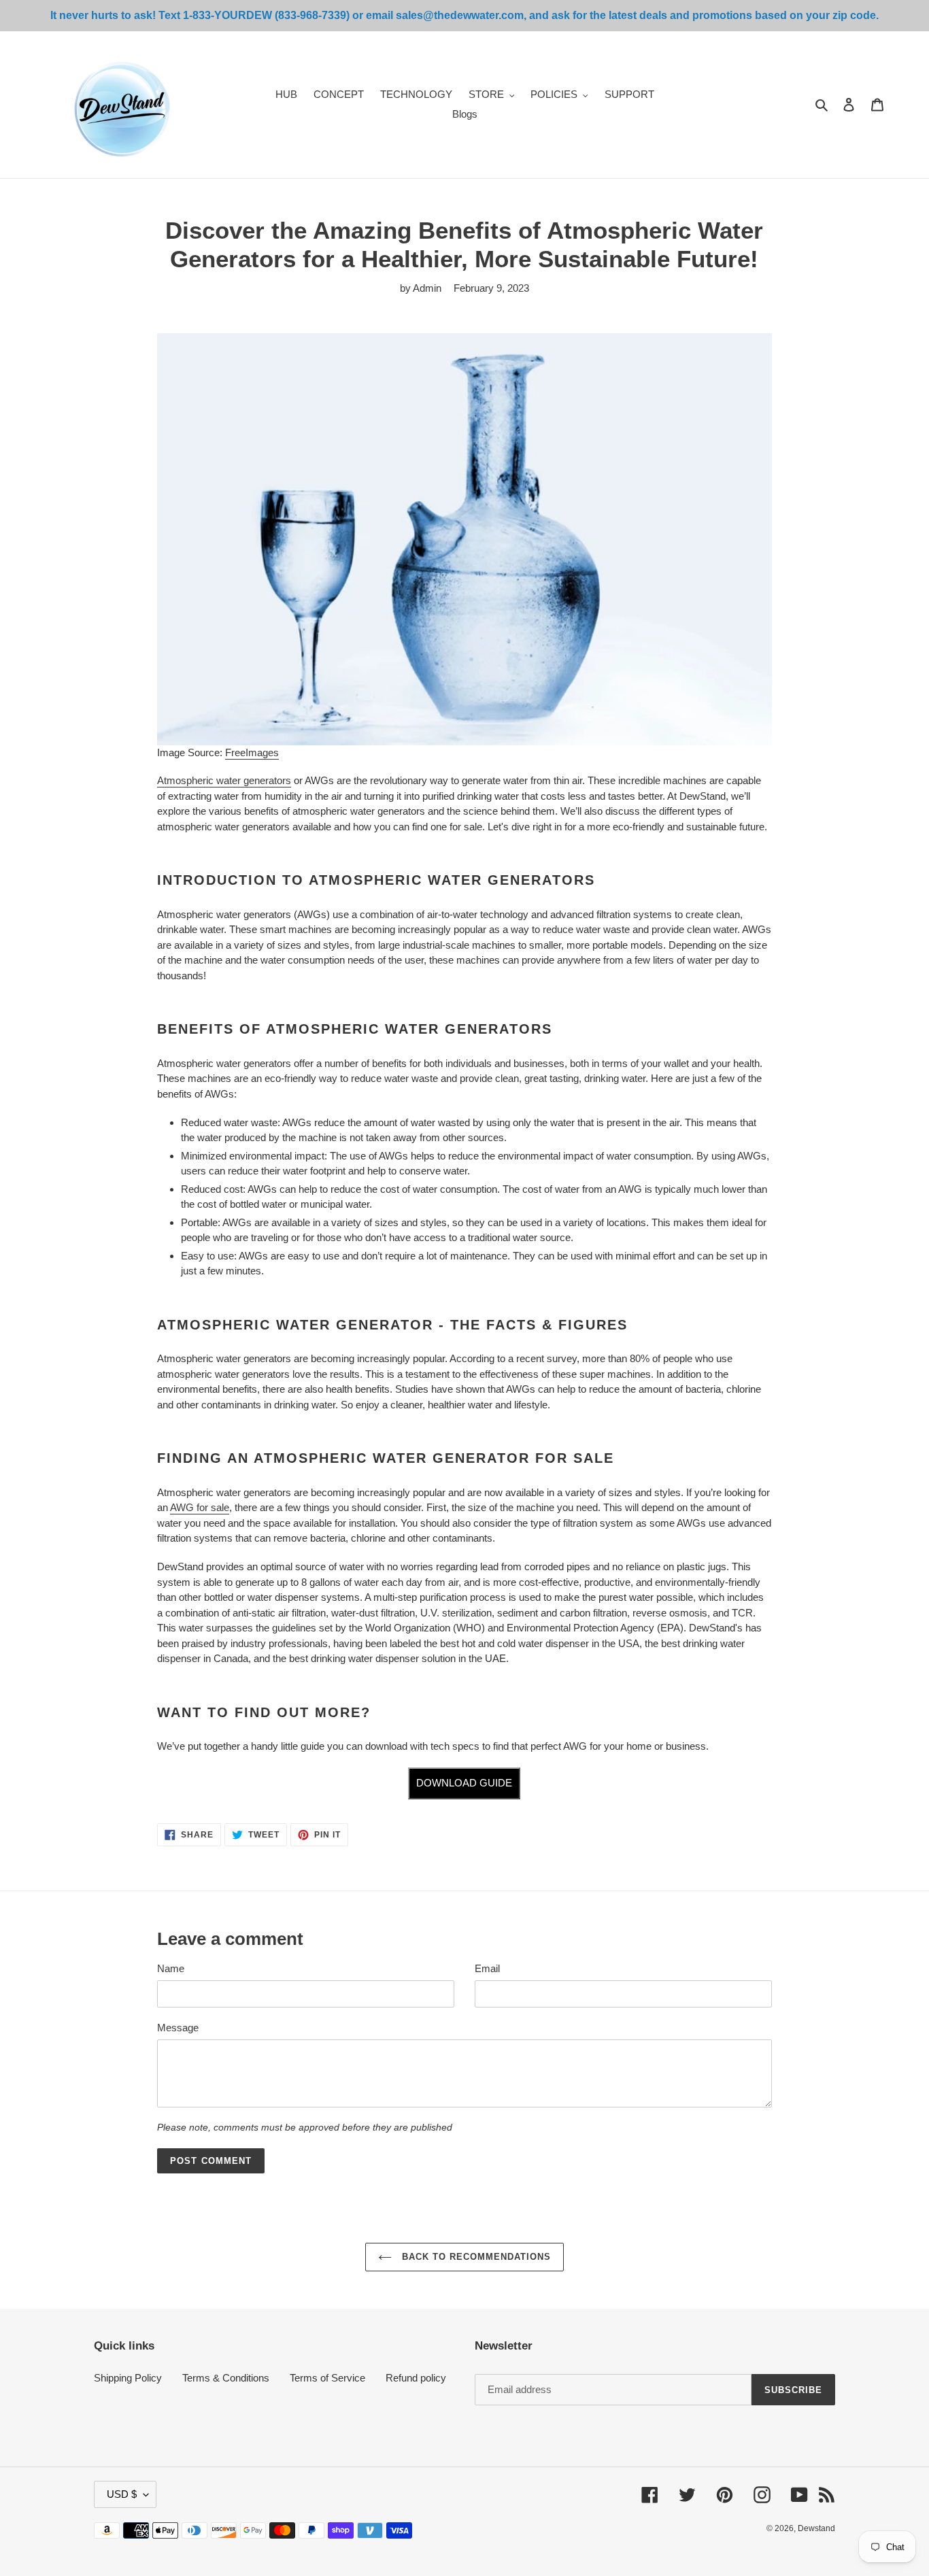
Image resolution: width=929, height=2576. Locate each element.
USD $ (122, 2494)
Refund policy (416, 2378)
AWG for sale (200, 1507)
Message (178, 2028)
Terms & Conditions (226, 2378)
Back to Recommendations (475, 2257)
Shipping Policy (128, 2378)
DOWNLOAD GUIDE (464, 1783)
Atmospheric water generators (224, 780)
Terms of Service (327, 2378)
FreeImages (252, 752)
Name (171, 1968)
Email (487, 1968)
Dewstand (816, 2528)
